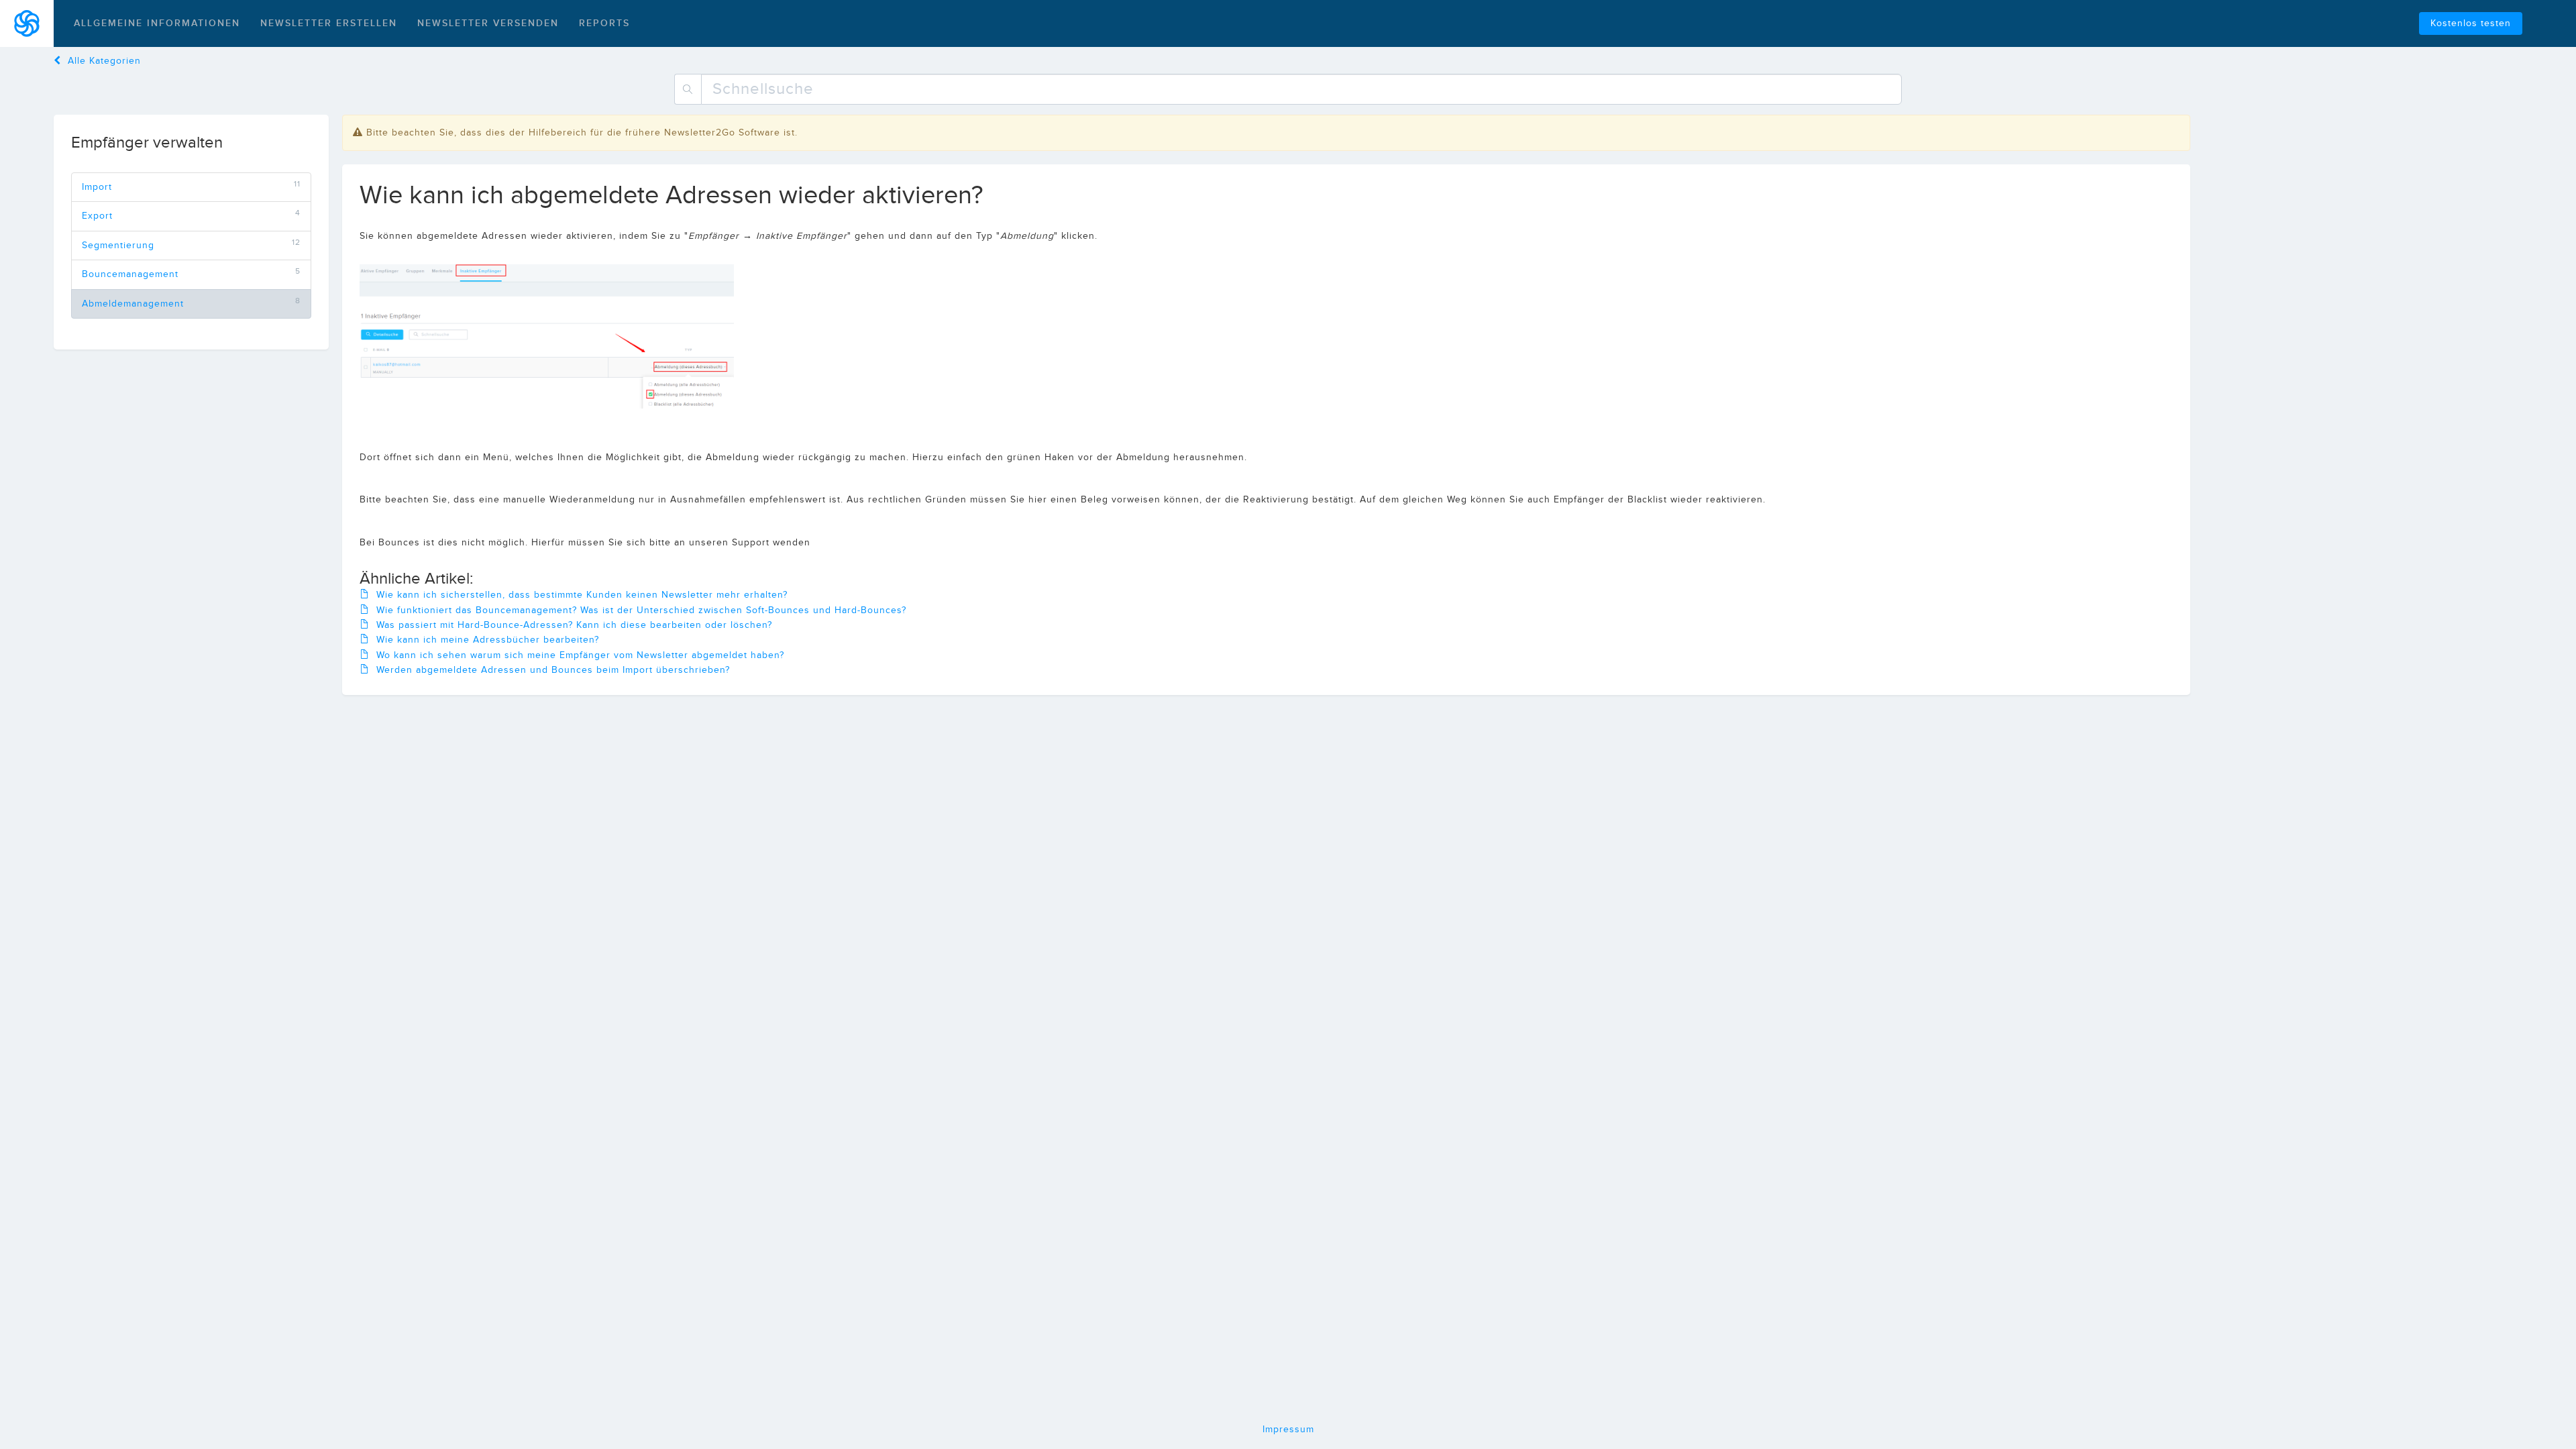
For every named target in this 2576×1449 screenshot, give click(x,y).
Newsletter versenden (488, 23)
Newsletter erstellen (329, 23)
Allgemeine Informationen (157, 23)
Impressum (1288, 1430)
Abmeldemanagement (133, 304)
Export (97, 216)
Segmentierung (118, 246)
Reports (604, 23)
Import (97, 187)
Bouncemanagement (130, 274)
